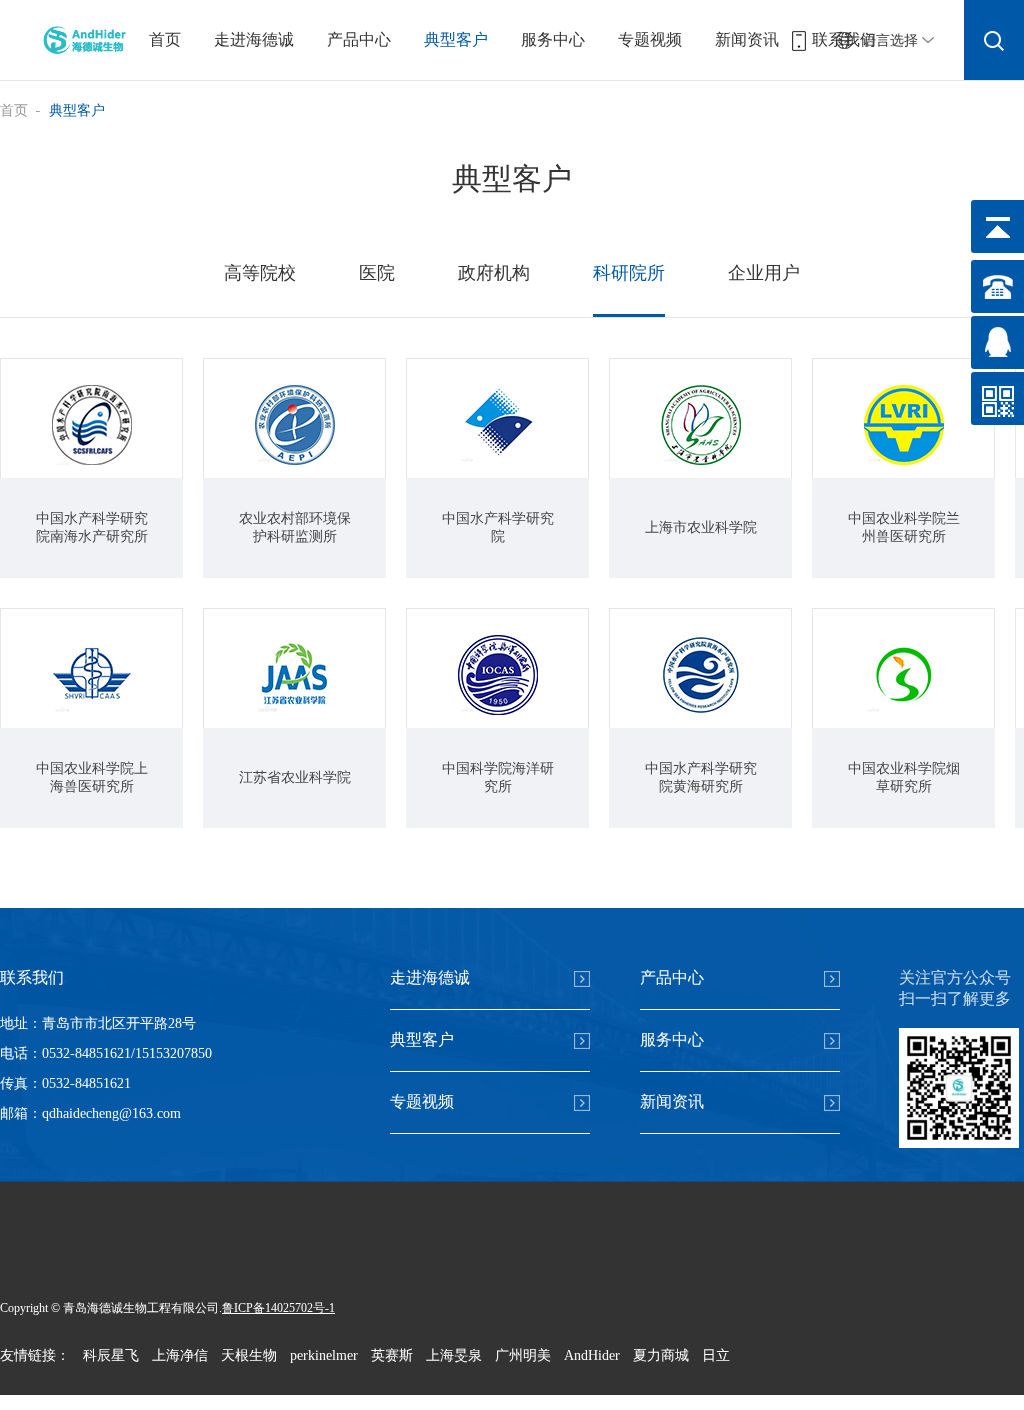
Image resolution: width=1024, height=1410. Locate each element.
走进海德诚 (254, 39)
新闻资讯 (747, 39)
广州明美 (523, 1355)
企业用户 (764, 273)
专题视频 (650, 39)
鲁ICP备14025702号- (275, 1308)
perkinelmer (324, 1355)
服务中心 (553, 39)
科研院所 (629, 273)
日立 (716, 1355)
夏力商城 (661, 1355)
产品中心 (359, 39)
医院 (377, 273)
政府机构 (494, 273)
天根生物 (249, 1355)
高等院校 (260, 273)
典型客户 (456, 39)
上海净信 (180, 1355)
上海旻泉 (454, 1355)
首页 (165, 39)
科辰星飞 (111, 1355)
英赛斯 (392, 1355)
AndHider (592, 1355)
